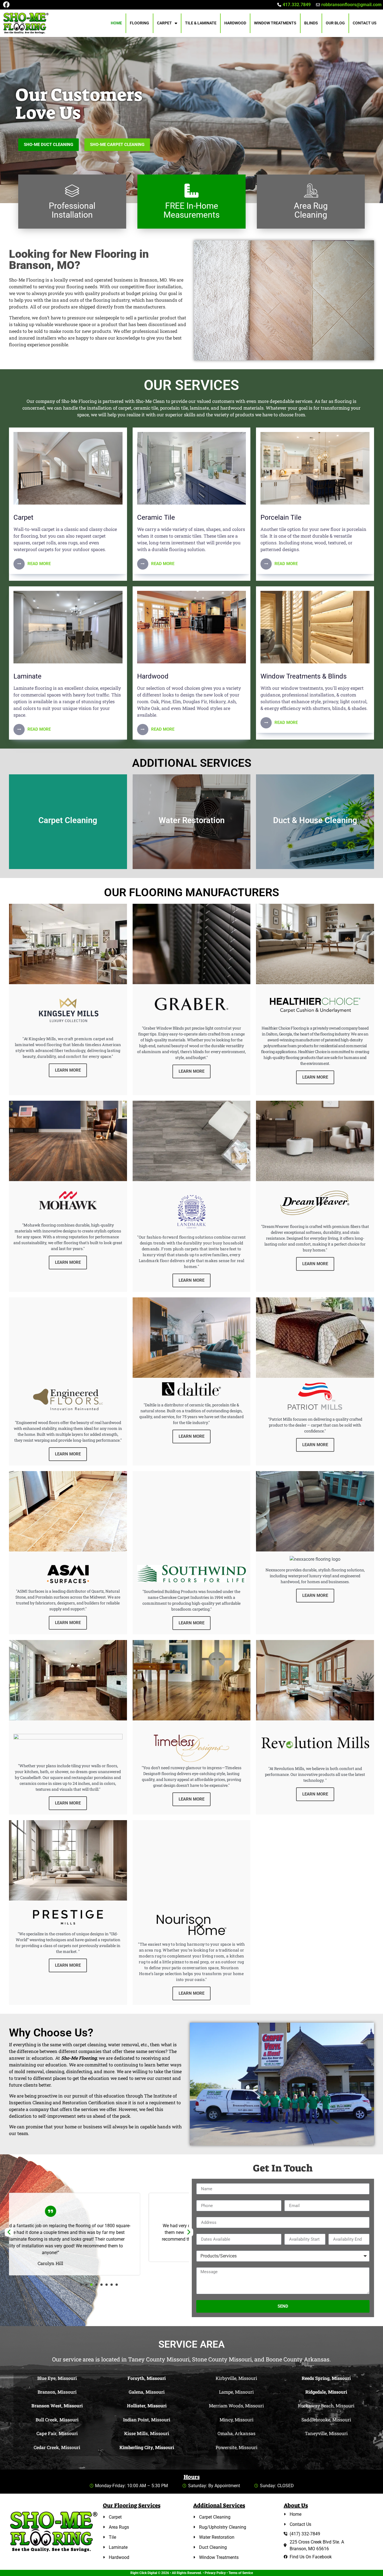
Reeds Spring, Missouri (326, 2378)
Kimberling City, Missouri (147, 2447)
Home (116, 23)
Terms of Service (241, 2573)
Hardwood (235, 23)
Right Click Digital (144, 2573)
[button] (81, 2285)
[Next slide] (189, 2232)
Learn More (68, 853)
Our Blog (335, 23)
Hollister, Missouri (147, 2406)
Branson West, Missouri (57, 2406)
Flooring (139, 23)
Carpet (164, 23)
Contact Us (365, 23)
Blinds (311, 23)
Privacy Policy (215, 2573)
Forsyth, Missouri (147, 2378)
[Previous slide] (9, 2232)
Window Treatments (275, 23)
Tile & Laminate (201, 23)
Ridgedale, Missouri (326, 2392)
